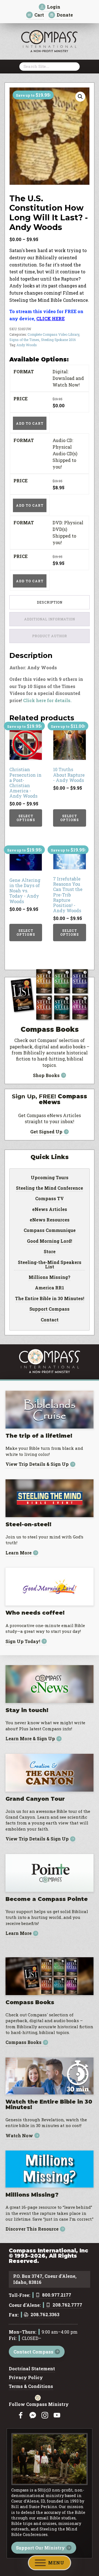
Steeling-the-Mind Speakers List (50, 1265)
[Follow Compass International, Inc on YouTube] (57, 2415)
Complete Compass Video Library (53, 334)
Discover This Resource (32, 2229)
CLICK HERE (50, 318)
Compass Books (24, 2042)
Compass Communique (50, 1231)
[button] (80, 97)
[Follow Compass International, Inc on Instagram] (45, 2415)
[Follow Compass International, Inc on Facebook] (21, 2415)
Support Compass (50, 1309)
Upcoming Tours (50, 1178)
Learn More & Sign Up (30, 1739)
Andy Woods (27, 345)
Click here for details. (47, 700)
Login (54, 7)
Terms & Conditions (31, 2387)
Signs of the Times (24, 340)
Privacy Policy (26, 2378)
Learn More (19, 1553)
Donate (65, 15)
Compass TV (50, 1199)
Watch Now (19, 2135)
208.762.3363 (45, 2315)
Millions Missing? (50, 1278)
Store (50, 1252)
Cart (39, 15)
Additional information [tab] (50, 619)
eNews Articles (50, 1210)
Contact (50, 1320)
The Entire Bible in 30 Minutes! (50, 1299)
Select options (26, 818)
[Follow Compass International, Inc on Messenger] (33, 2415)
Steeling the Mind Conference (50, 1188)
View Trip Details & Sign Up (37, 1464)
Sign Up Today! (23, 1641)
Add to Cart (30, 423)
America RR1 (50, 1288)
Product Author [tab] (50, 636)
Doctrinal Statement (32, 2369)
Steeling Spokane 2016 (58, 340)
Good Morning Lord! (50, 1241)
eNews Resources (50, 1220)
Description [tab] (50, 602)
